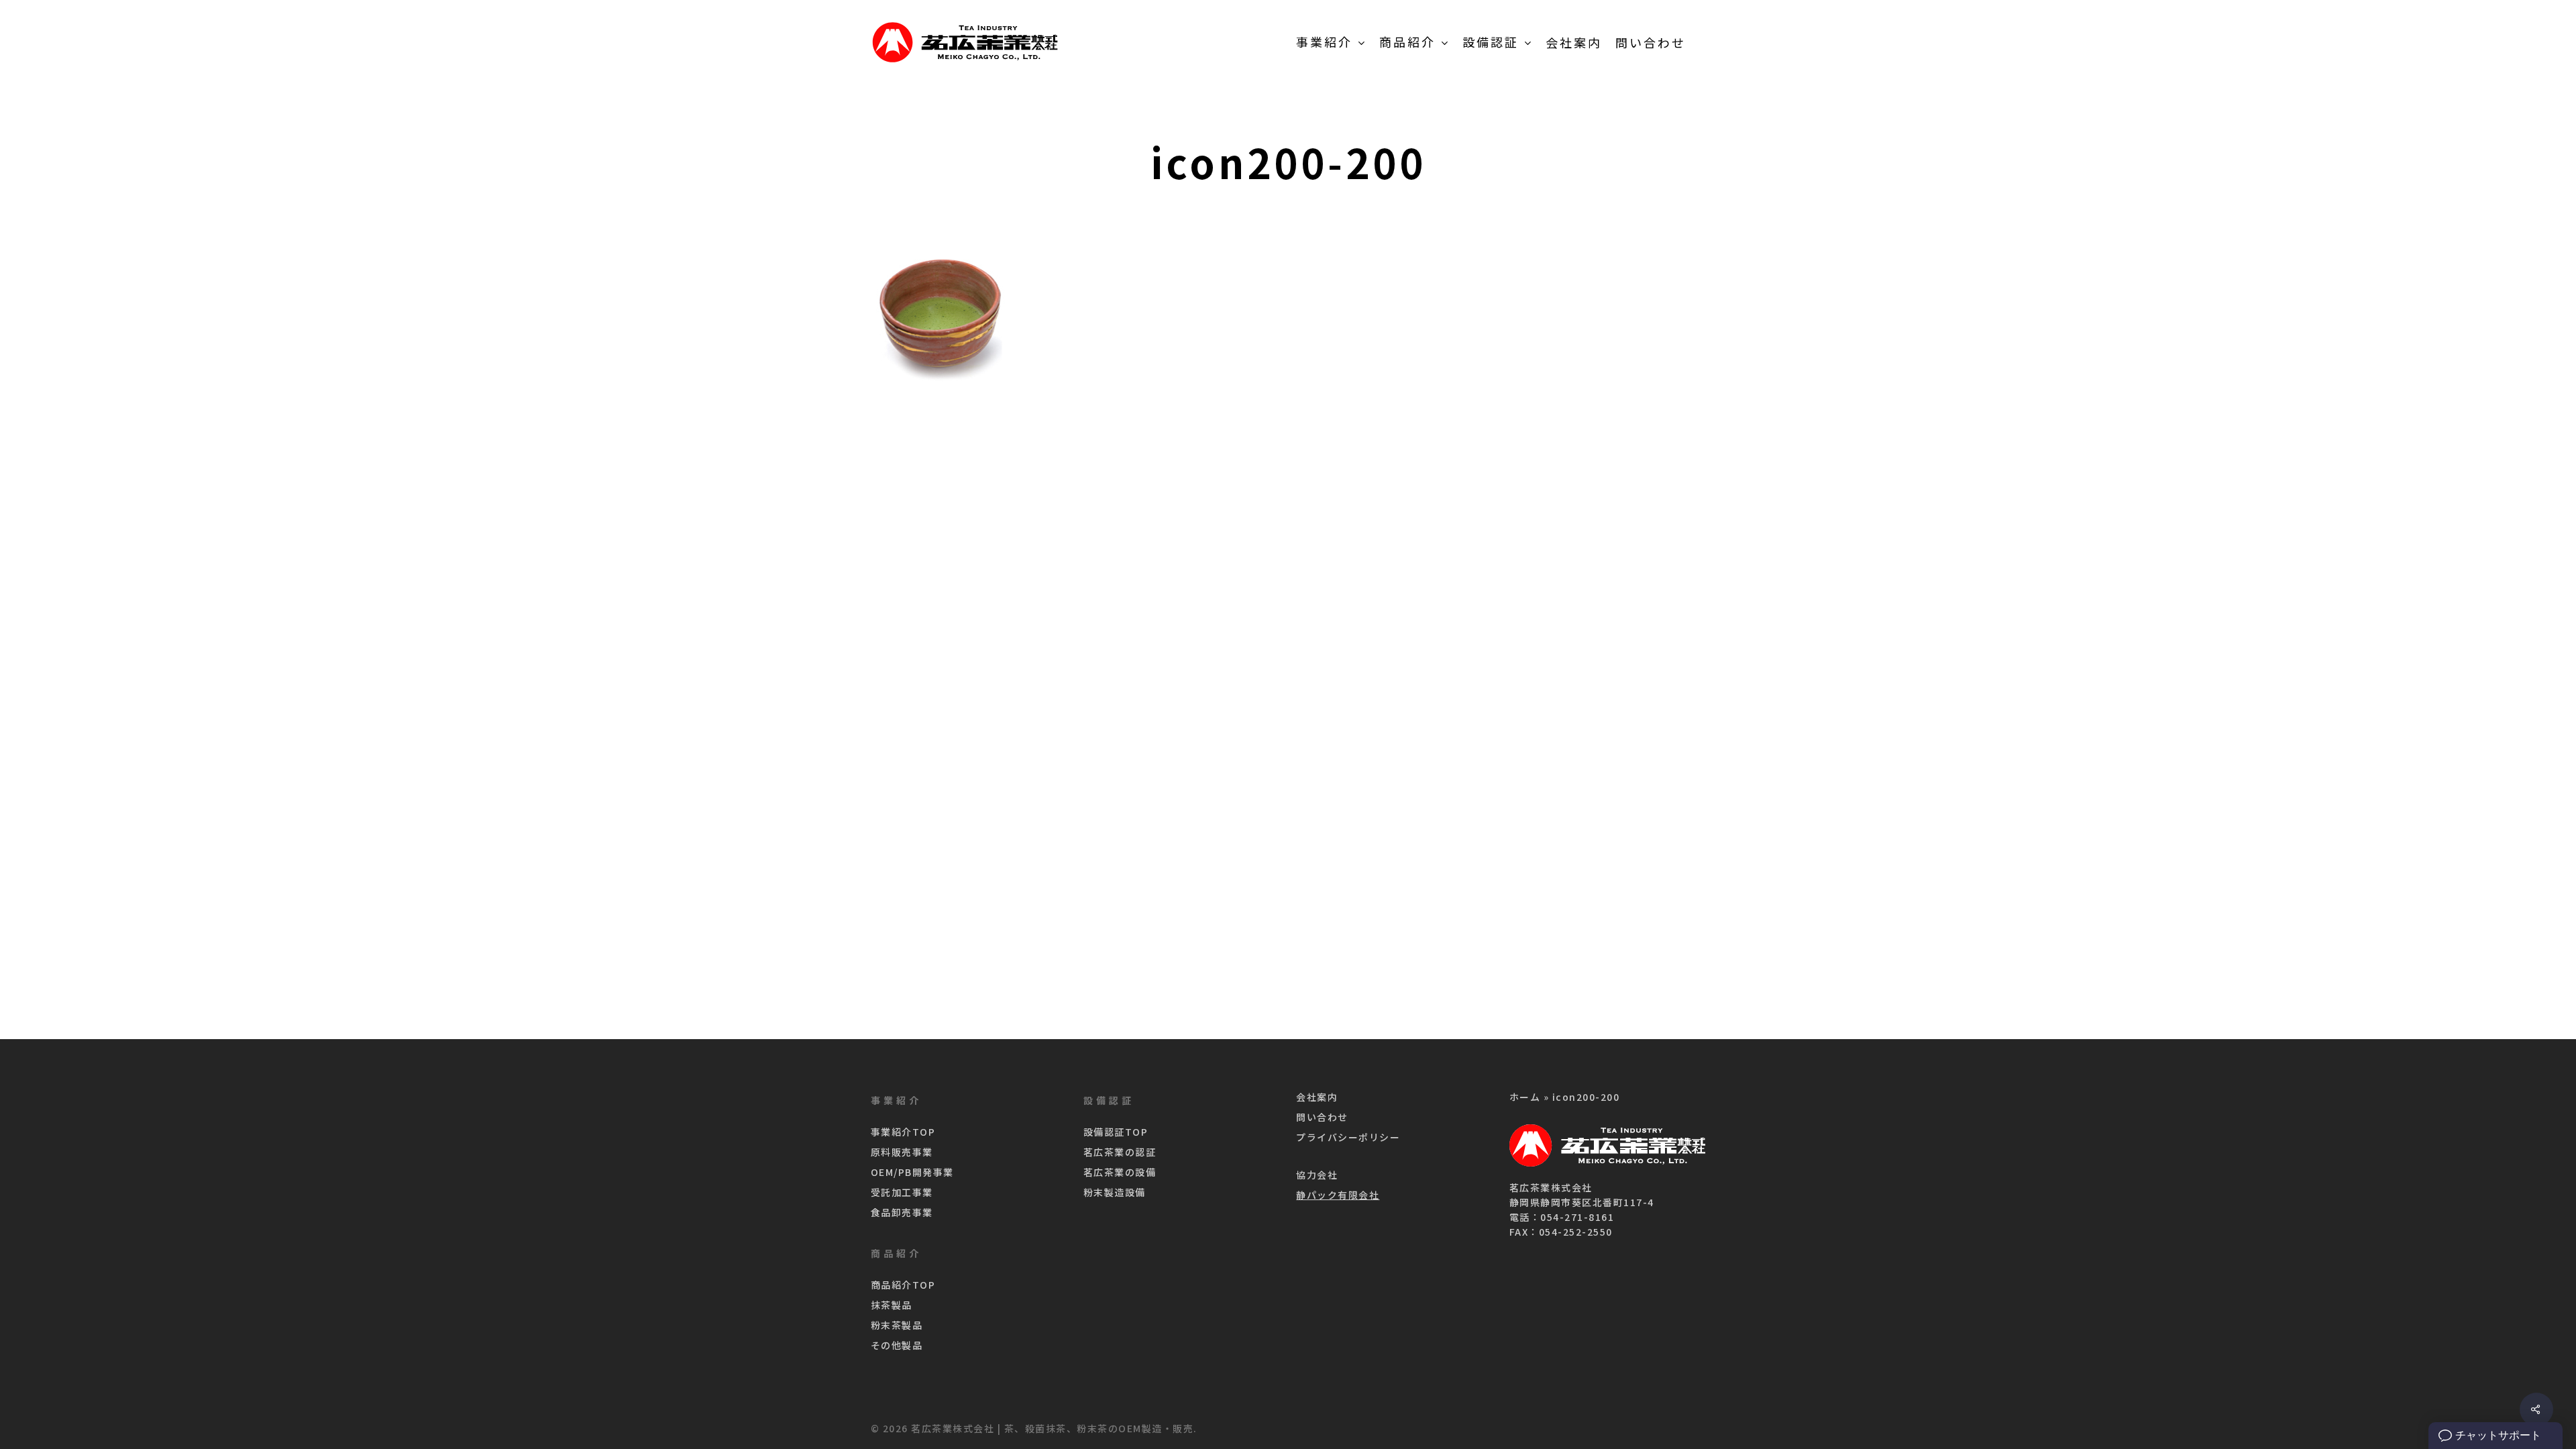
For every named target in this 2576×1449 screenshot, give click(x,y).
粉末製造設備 (1115, 1192)
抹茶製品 (892, 1305)
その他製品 (897, 1345)
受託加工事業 (902, 1192)
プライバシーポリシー (1348, 1137)
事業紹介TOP (903, 1132)
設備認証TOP (1116, 1132)
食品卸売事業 (902, 1212)
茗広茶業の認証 (1120, 1152)
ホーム (1525, 1097)
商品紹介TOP (903, 1285)
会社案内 (1317, 1097)
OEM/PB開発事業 (912, 1172)
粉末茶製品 (897, 1325)
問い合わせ (1322, 1117)
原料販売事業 (902, 1152)
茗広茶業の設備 (1120, 1172)
